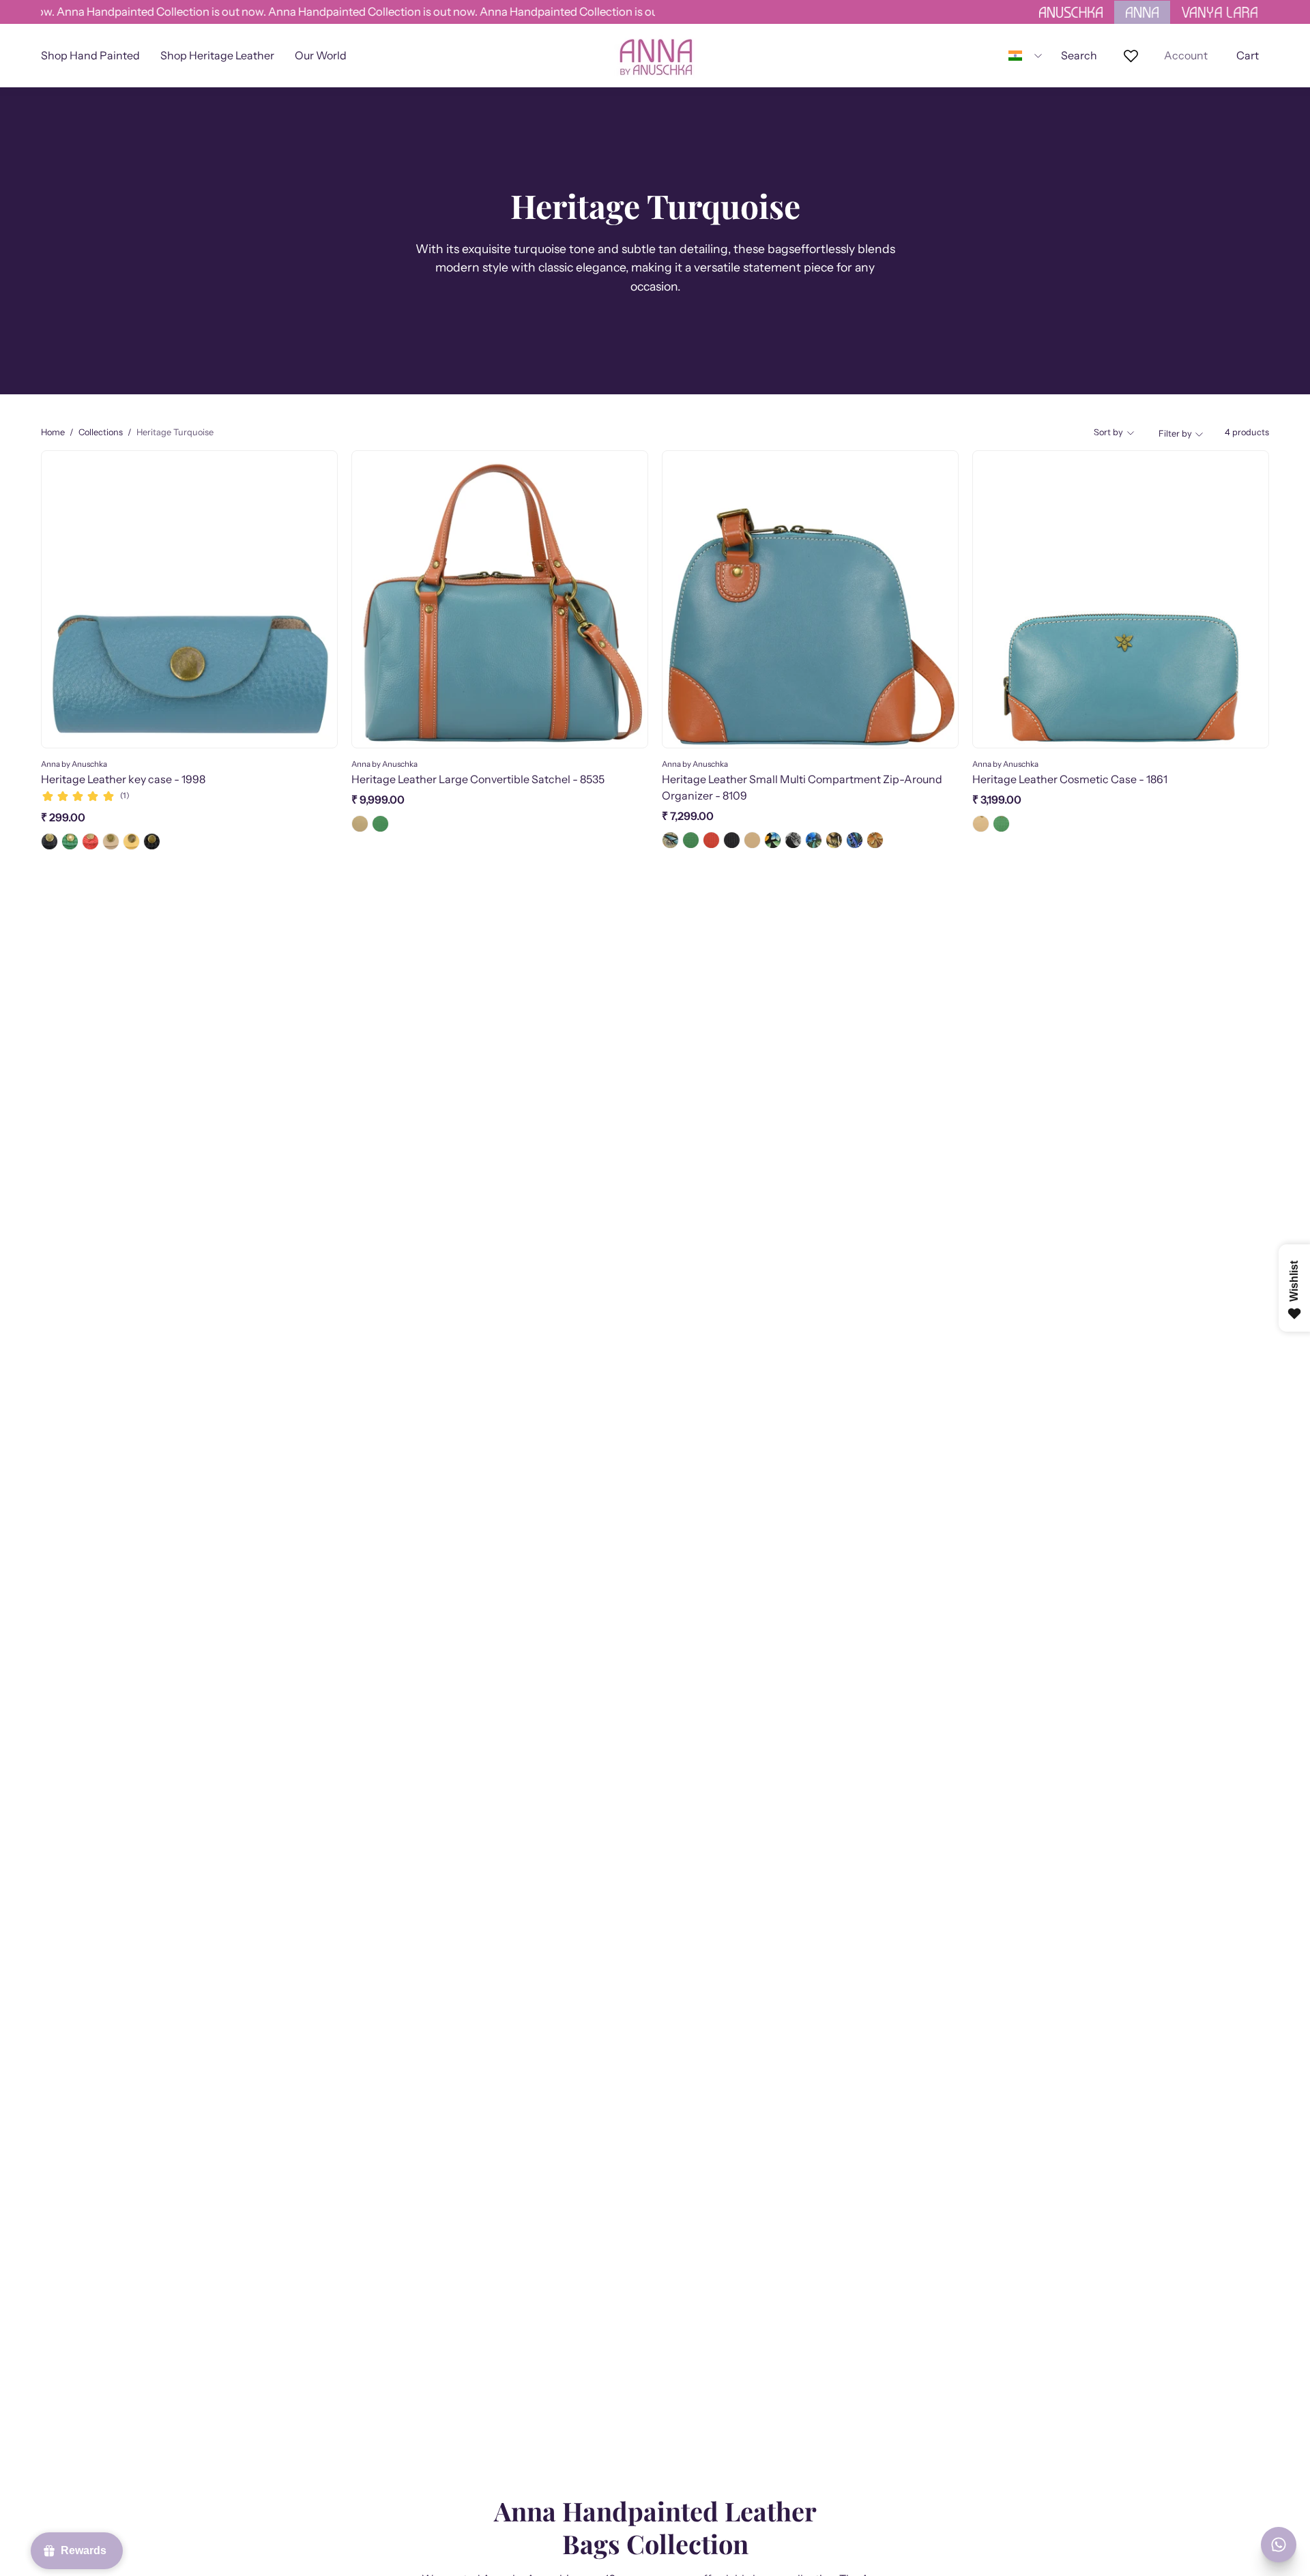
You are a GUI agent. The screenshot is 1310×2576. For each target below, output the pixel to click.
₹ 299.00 (63, 817)
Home (53, 432)
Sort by (1108, 432)
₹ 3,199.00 (997, 800)
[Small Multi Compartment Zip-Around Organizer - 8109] (670, 840)
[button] (321, 56)
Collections (101, 432)
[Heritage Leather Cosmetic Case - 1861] (981, 824)
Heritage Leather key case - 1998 (123, 779)
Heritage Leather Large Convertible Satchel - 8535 (478, 779)
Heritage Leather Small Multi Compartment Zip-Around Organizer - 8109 (802, 787)
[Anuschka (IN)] (655, 56)
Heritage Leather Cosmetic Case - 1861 (1070, 779)
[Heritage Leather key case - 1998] (49, 841)
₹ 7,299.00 (688, 816)
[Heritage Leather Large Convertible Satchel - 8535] (360, 824)
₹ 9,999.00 (378, 800)
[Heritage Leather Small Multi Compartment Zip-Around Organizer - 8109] (691, 840)
